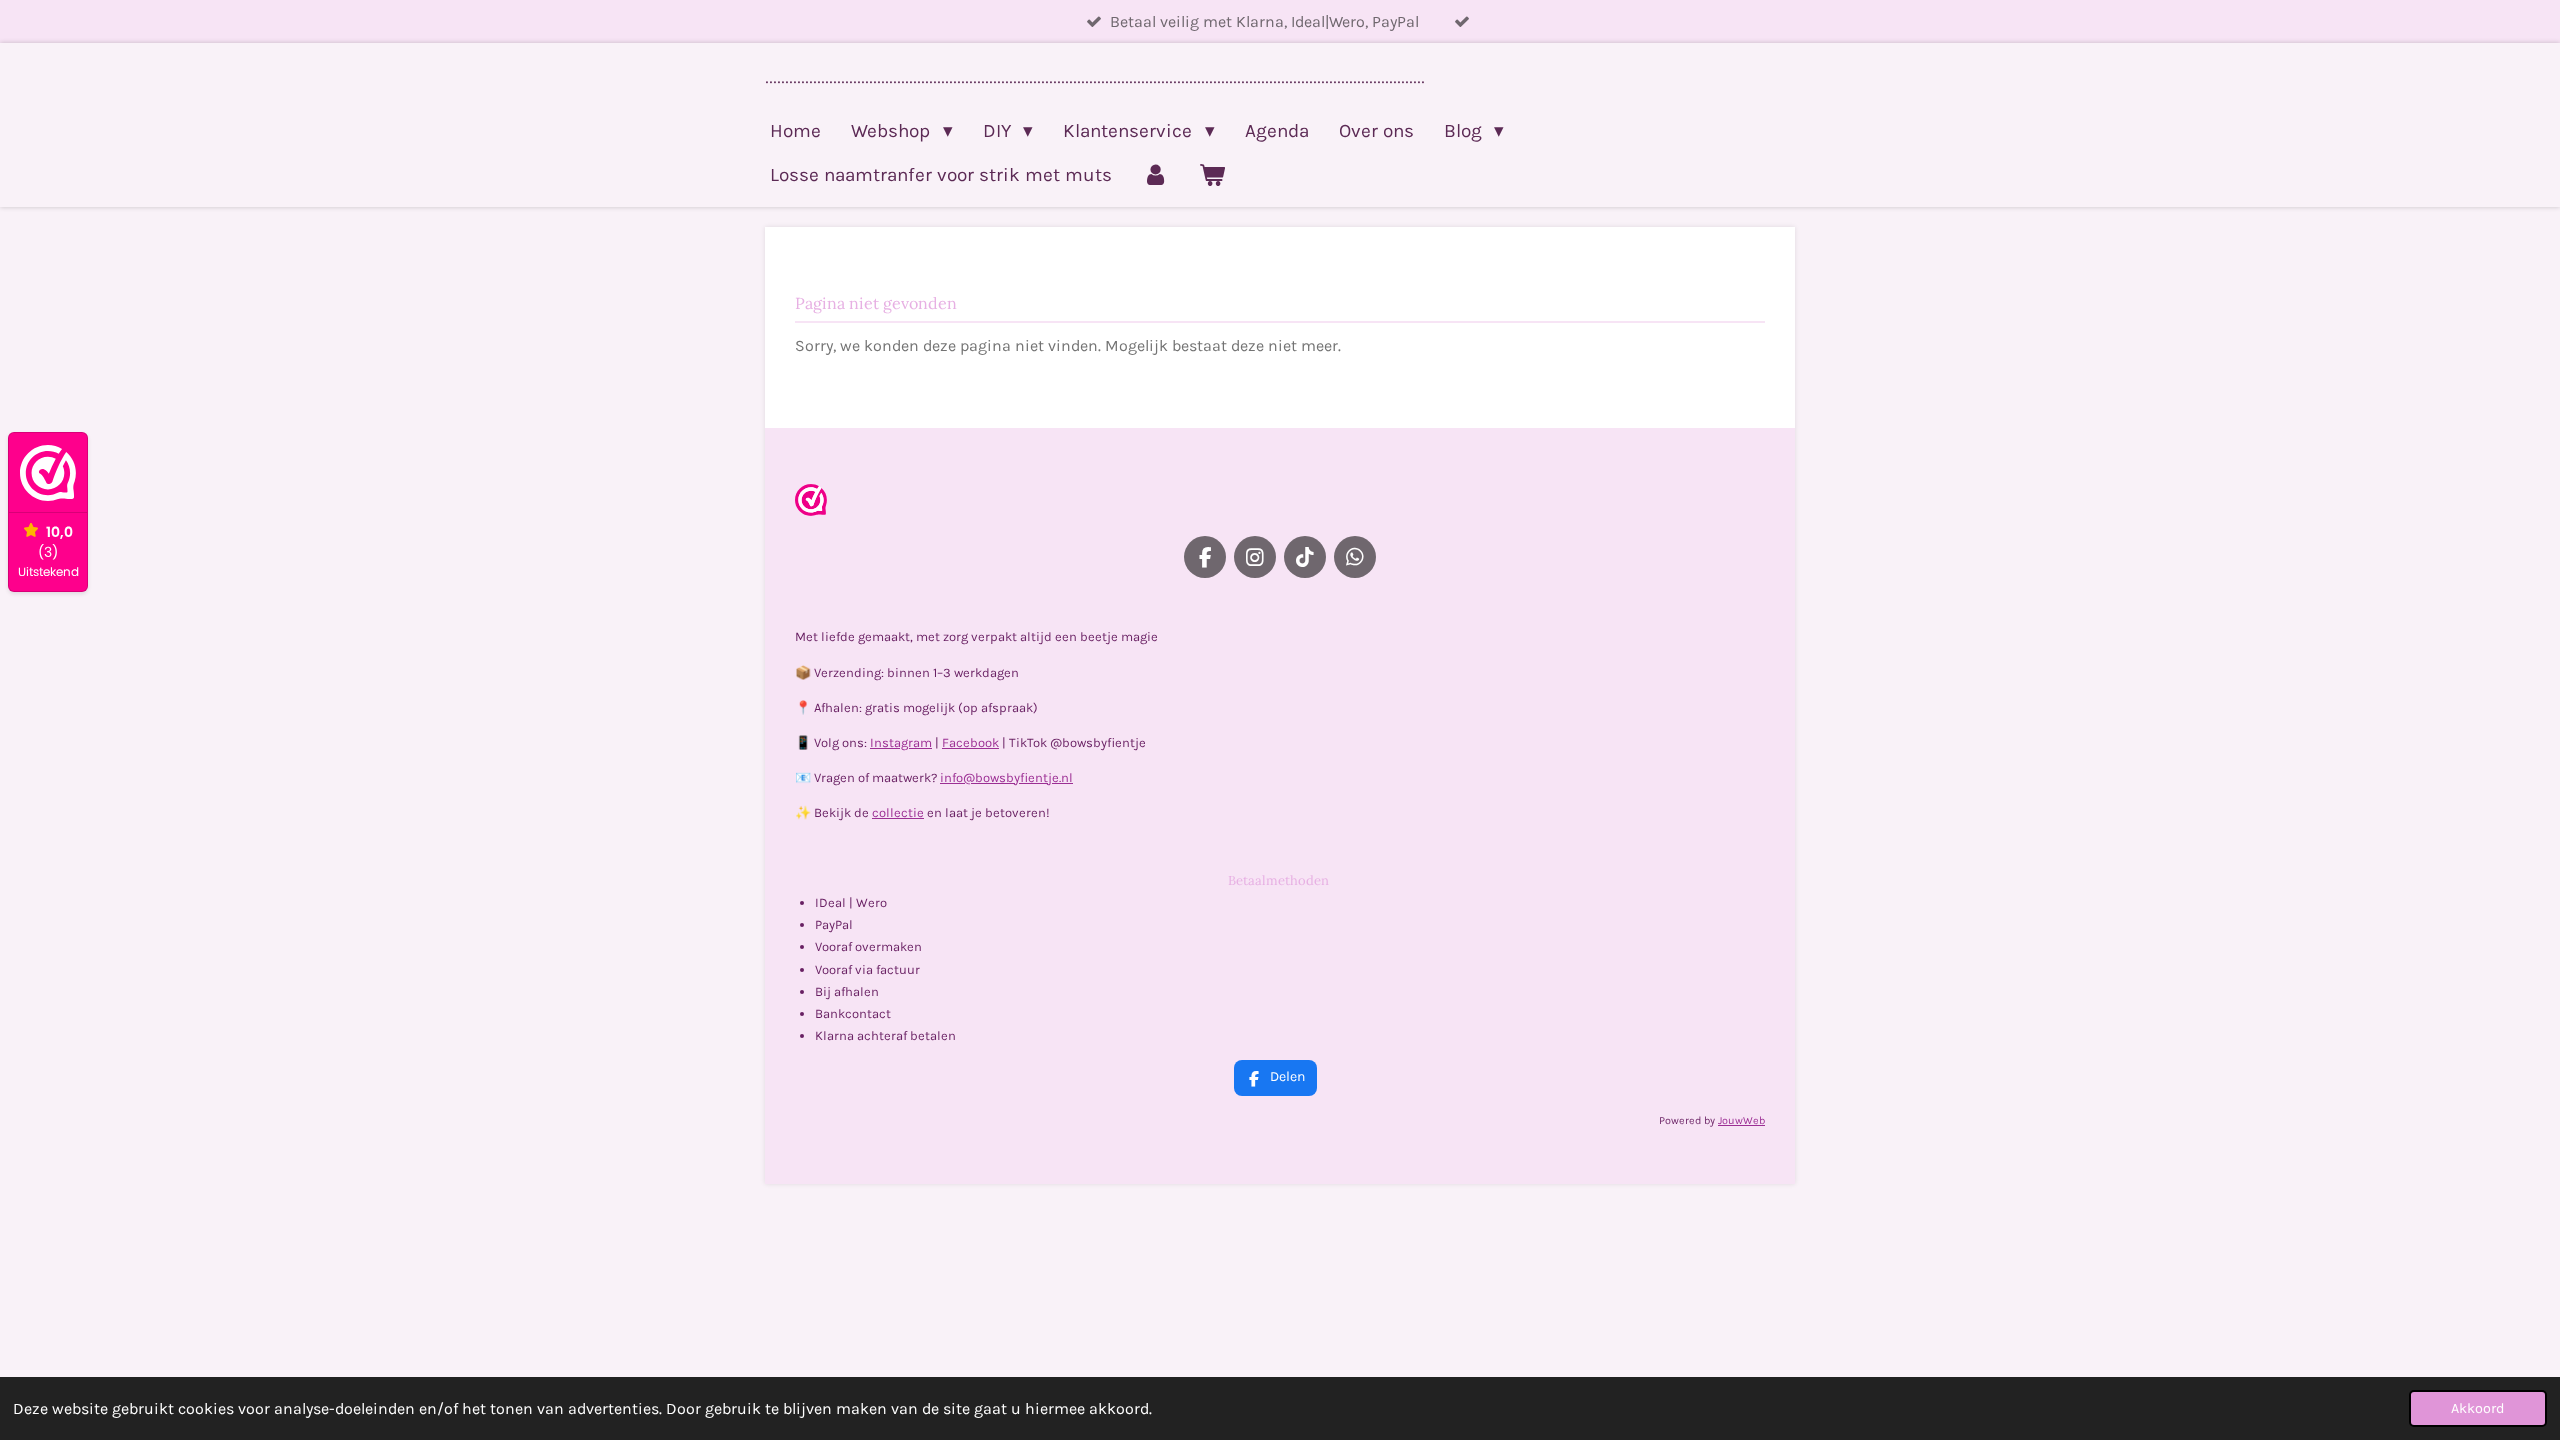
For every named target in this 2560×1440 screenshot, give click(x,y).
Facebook (970, 742)
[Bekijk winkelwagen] (1212, 175)
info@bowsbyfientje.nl (1006, 777)
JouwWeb (1741, 1120)
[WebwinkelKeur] (811, 503)
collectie (898, 812)
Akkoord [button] (2478, 1408)
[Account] (1155, 175)
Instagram (901, 742)
